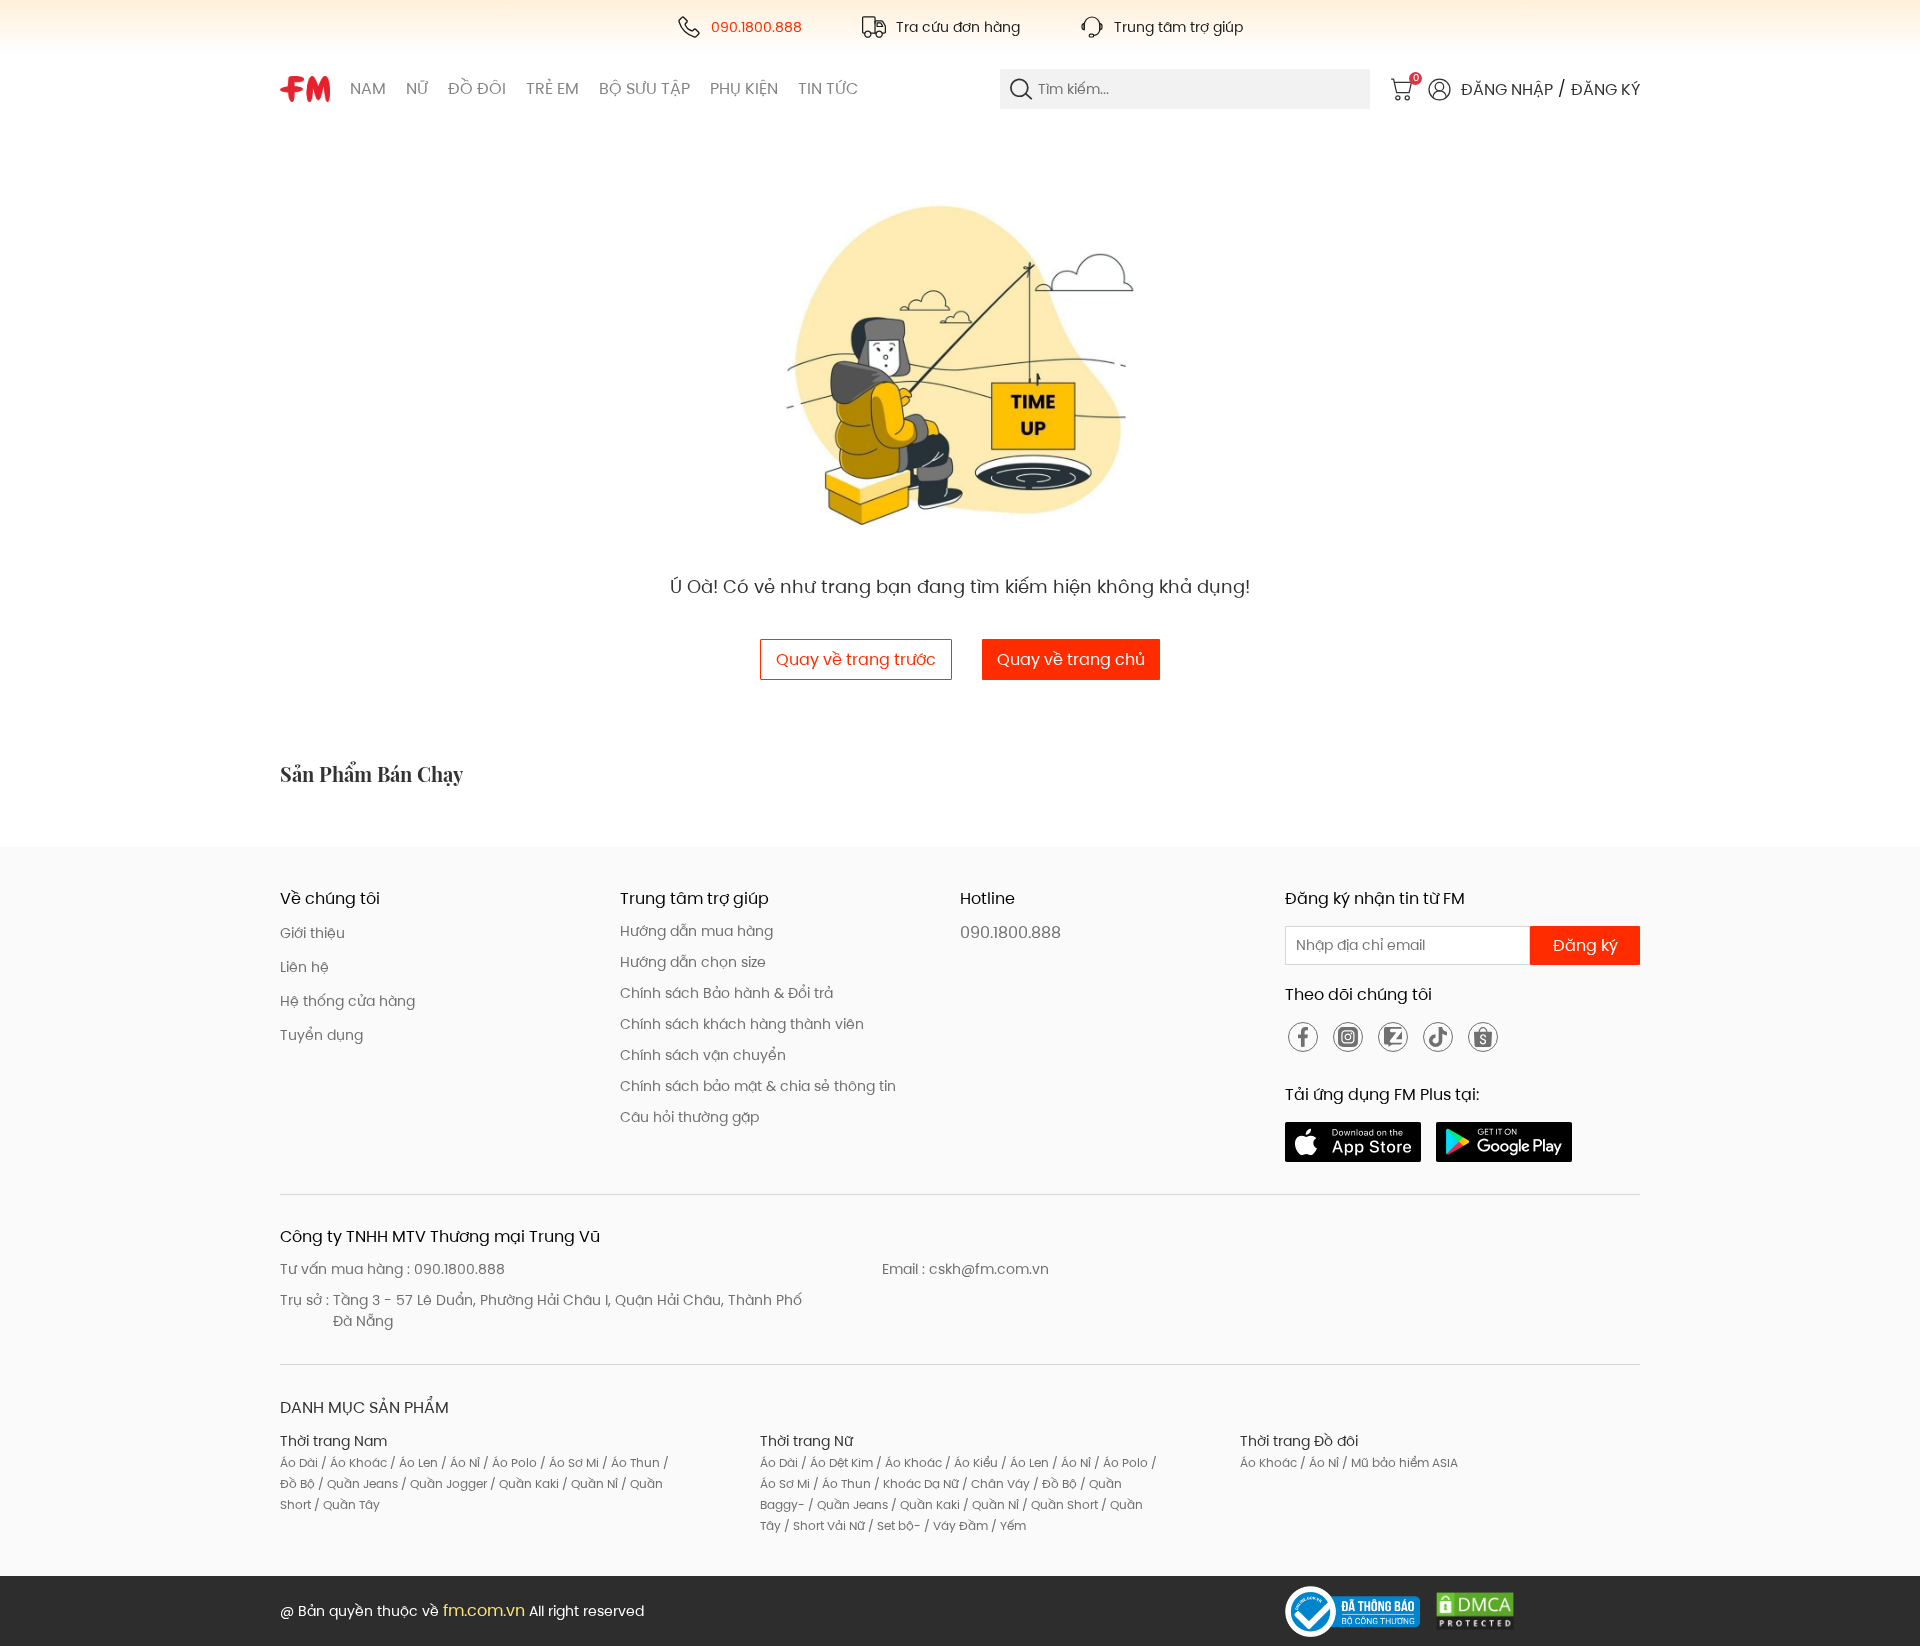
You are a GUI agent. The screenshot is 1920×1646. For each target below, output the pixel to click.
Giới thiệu (312, 933)
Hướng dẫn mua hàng (696, 931)
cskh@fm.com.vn (989, 1269)
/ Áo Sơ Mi (568, 1462)
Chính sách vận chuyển (703, 1055)
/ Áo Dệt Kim (835, 1462)
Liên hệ (304, 967)
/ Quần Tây (345, 1504)
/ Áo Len (412, 1462)
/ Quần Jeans (356, 1483)
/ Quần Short (1058, 1504)
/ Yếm (1007, 1525)
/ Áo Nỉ (459, 1462)
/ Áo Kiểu (970, 1462)
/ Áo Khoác (352, 1462)
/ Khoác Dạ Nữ (915, 1483)
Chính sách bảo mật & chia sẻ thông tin (758, 1086)
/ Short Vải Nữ (823, 1525)
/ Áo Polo (508, 1462)
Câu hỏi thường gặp (689, 1117)
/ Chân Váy (994, 1483)
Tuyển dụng (321, 1035)
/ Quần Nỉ (588, 1483)
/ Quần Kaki (523, 1483)
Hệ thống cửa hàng (347, 1001)
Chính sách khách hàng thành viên (742, 1024)
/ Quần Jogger (442, 1483)
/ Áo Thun (629, 1462)
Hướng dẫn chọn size (693, 962)
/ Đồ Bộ (1053, 1483)
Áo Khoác (1268, 1462)
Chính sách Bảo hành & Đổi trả (726, 993)
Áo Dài (299, 1462)
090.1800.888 (1010, 932)
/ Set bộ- (893, 1525)
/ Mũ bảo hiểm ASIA (1398, 1462)
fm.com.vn (484, 1610)
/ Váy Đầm (954, 1525)
